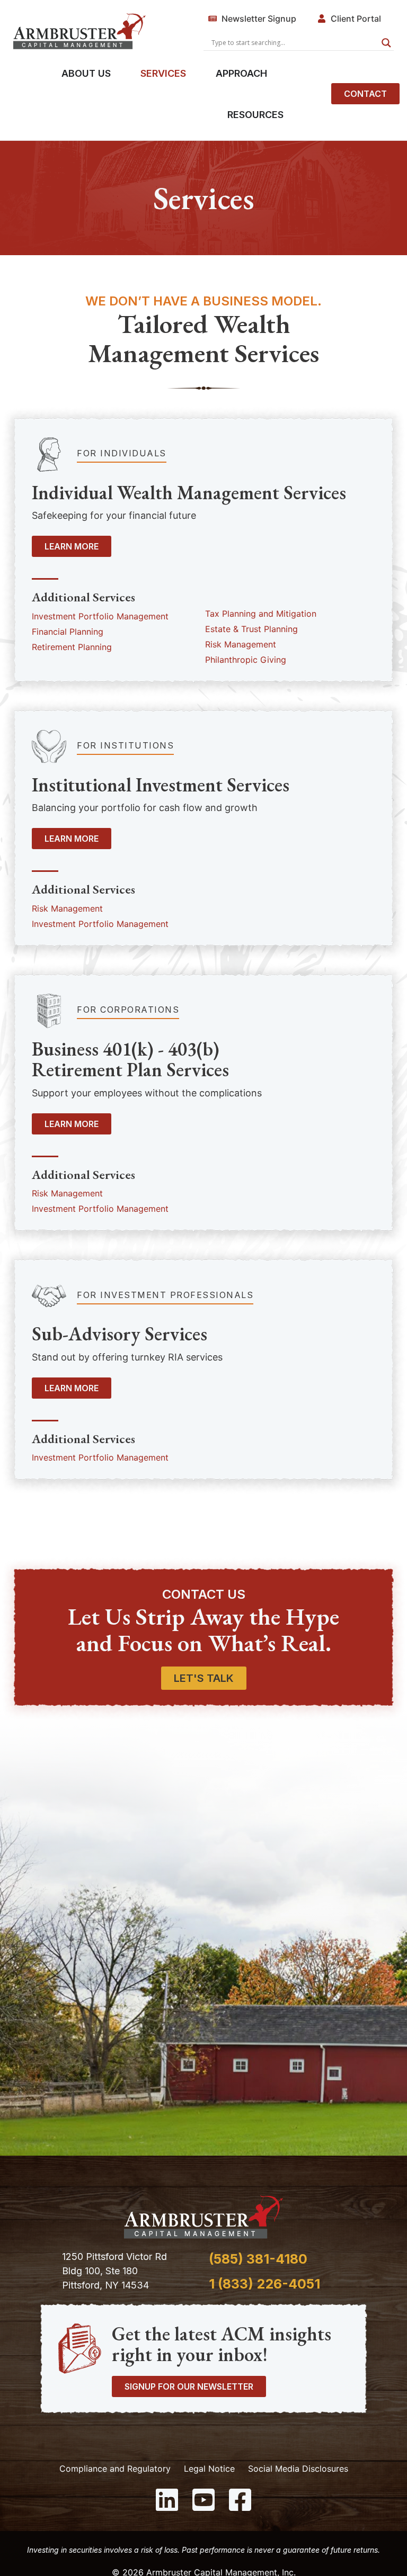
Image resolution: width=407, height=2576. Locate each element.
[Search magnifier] (386, 43)
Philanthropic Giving (246, 660)
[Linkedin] (167, 2500)
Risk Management (241, 644)
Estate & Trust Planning (251, 629)
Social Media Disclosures (298, 2469)
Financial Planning (68, 632)
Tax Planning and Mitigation (261, 614)
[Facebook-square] (240, 2500)
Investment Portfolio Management (100, 616)
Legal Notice (209, 2469)
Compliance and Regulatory (115, 2469)
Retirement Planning (72, 647)
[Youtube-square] (203, 2500)
